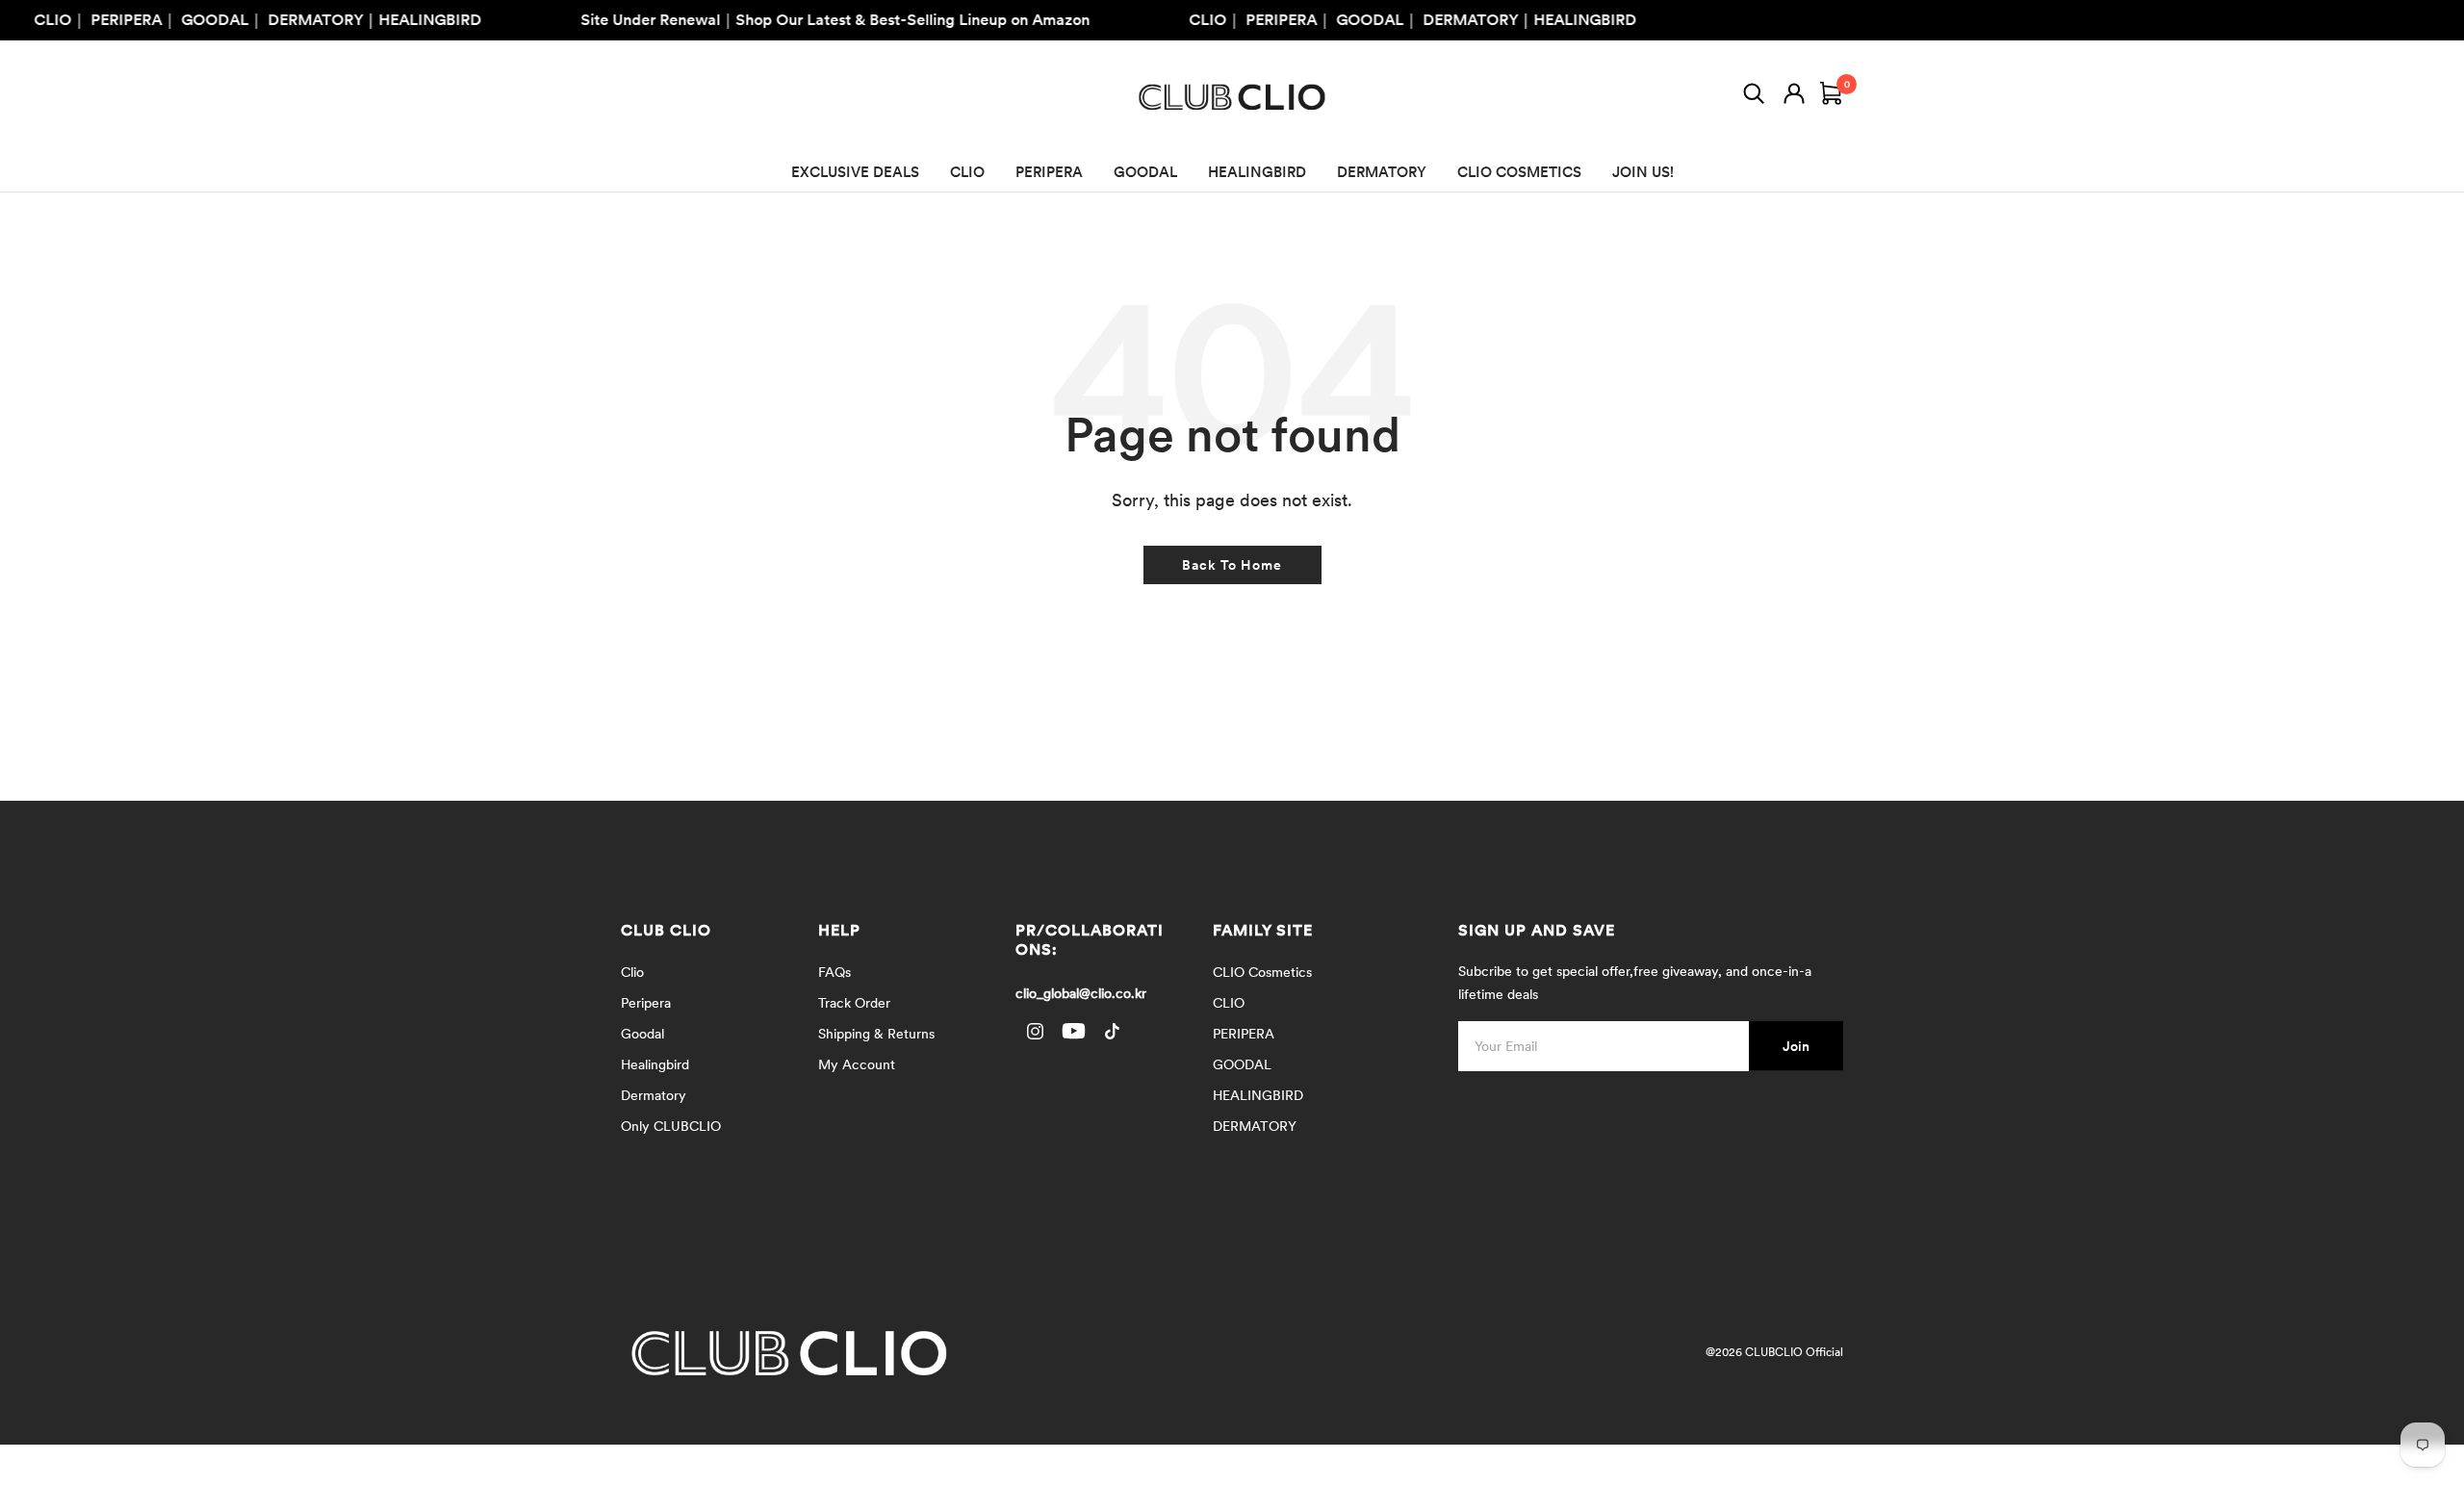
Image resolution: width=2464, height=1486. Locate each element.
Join (1796, 1046)
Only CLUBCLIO (671, 1126)
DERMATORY (1382, 172)
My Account (857, 1064)
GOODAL (1145, 172)
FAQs (834, 972)
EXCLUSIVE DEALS (855, 172)
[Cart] (1832, 97)
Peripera (646, 1003)
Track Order (854, 1003)
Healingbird (655, 1064)
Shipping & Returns (876, 1034)
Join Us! (1643, 172)
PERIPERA (1049, 172)
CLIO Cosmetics (1262, 972)
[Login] (1794, 97)
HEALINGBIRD (1257, 172)
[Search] (1754, 97)
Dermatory (654, 1095)
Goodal (642, 1034)
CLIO (967, 172)
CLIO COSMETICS (1519, 172)
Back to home (1232, 565)
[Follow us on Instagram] (1035, 1031)
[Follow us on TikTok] (1112, 1031)
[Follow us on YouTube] (1073, 1031)
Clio (632, 972)
